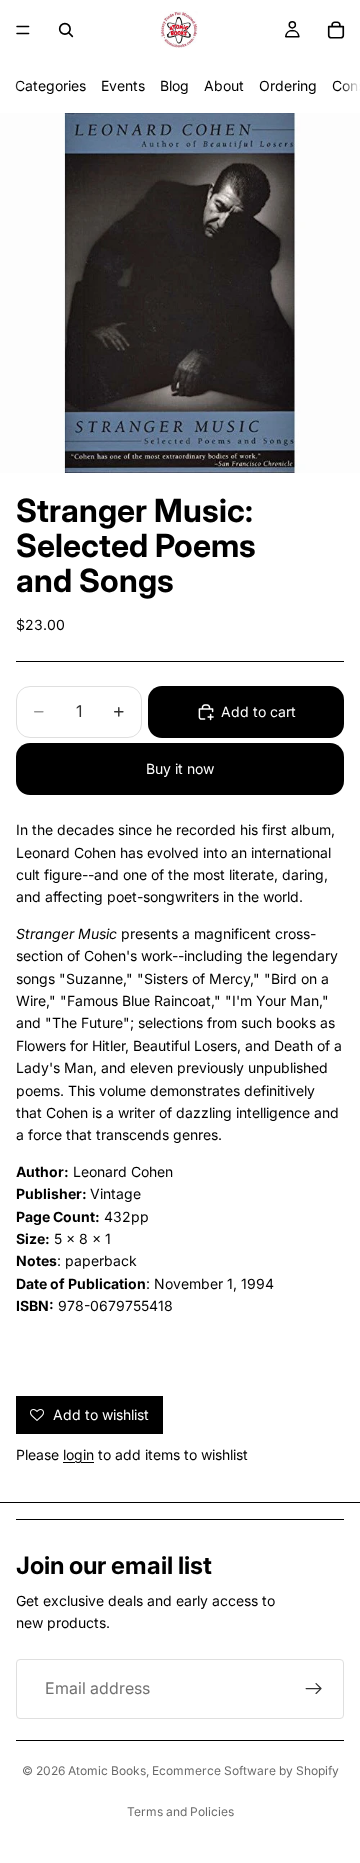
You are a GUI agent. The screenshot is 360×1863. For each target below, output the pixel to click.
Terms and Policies (180, 1811)
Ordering (288, 85)
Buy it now (180, 768)
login (78, 1454)
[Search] (66, 30)
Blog (174, 85)
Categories (50, 85)
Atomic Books (107, 1770)
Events (123, 85)
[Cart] (336, 30)
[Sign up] (314, 1689)
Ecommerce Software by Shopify (245, 1770)
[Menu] (23, 30)
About (224, 85)
